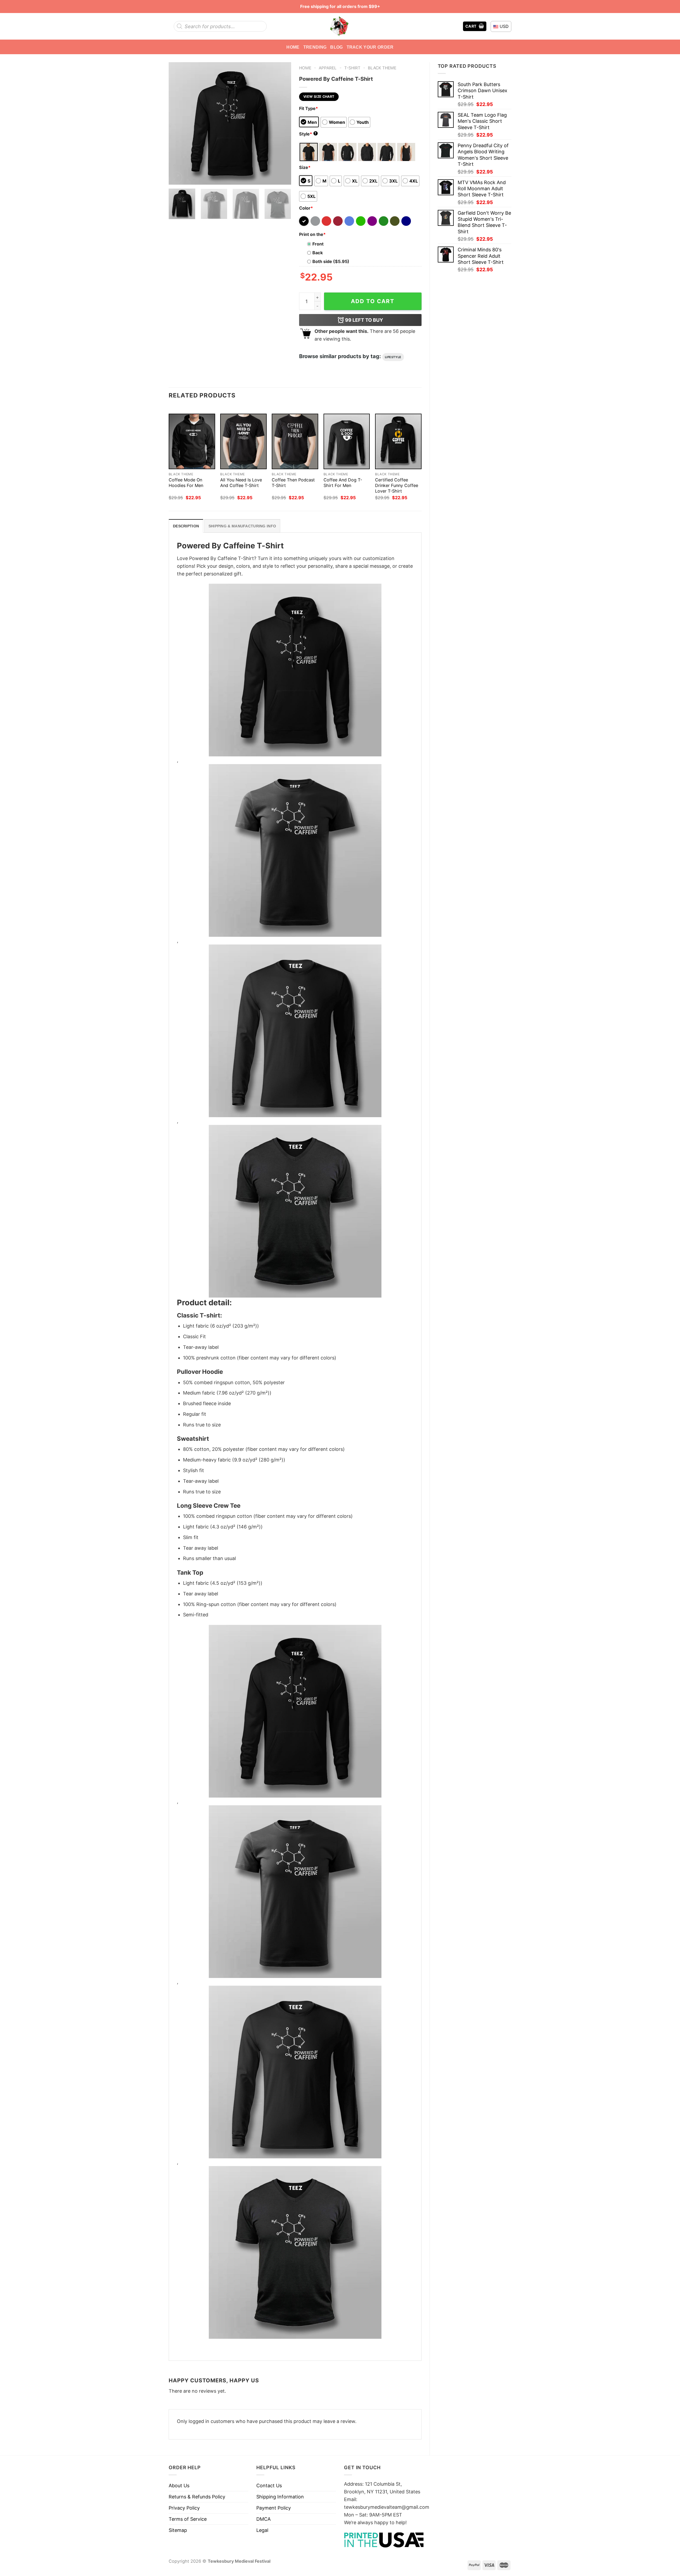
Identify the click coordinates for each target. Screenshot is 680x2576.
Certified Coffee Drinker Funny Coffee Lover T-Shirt (397, 485)
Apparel (328, 68)
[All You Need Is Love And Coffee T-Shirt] (243, 441)
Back (318, 253)
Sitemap (178, 2530)
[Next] (282, 123)
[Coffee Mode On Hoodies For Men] (192, 441)
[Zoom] (176, 177)
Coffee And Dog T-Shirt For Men (343, 483)
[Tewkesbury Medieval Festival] (340, 26)
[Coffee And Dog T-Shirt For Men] (347, 441)
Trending (315, 47)
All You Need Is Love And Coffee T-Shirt (241, 483)
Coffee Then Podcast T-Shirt (293, 483)
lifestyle (393, 357)
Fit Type (309, 108)
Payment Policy (274, 2508)
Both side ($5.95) (331, 261)
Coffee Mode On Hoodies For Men (186, 483)
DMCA (263, 2519)
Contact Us (269, 2486)
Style (308, 134)
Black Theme (382, 68)
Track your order (370, 47)
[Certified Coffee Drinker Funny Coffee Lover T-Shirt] (398, 441)
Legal (262, 2530)
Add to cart (373, 301)
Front (318, 244)
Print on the (312, 234)
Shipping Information (280, 2497)
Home (293, 47)
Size (305, 167)
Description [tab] (186, 526)
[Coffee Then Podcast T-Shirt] (295, 441)
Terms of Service (188, 2519)
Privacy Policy (184, 2508)
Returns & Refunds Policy (197, 2497)
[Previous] (178, 123)
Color (306, 208)
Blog (336, 47)
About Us (179, 2486)
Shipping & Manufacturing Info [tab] (242, 526)
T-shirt (352, 68)
